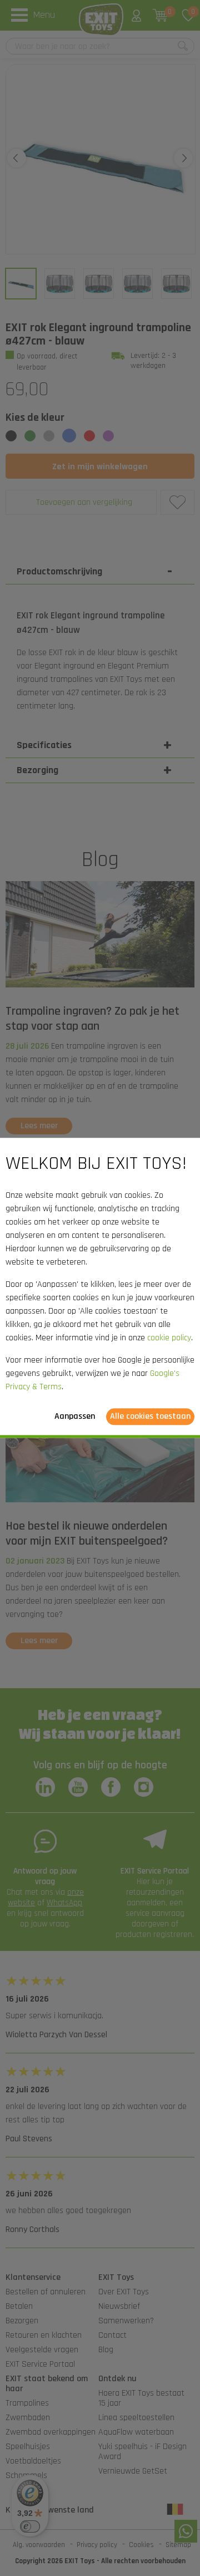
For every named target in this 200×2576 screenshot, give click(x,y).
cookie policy (169, 1338)
